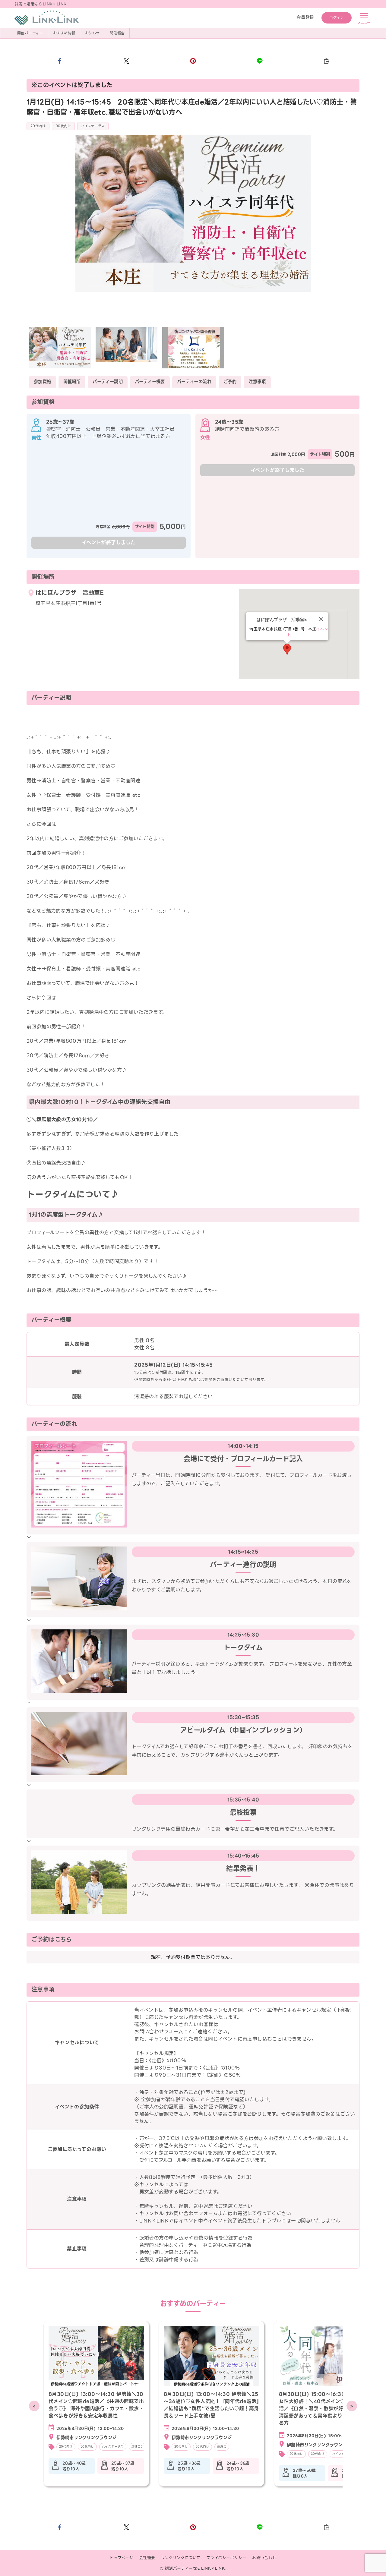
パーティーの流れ (194, 382)
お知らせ (92, 33)
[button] (60, 61)
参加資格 (43, 382)
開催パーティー (30, 33)
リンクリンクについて (181, 2558)
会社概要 (147, 2558)
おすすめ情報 (64, 33)
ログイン (337, 18)
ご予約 (230, 382)
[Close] (321, 619)
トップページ (121, 2558)
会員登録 (305, 17)
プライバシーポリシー (226, 2558)
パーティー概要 (150, 382)
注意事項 (257, 382)
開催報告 (117, 33)
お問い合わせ (264, 2558)
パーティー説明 (108, 382)
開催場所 (72, 382)
